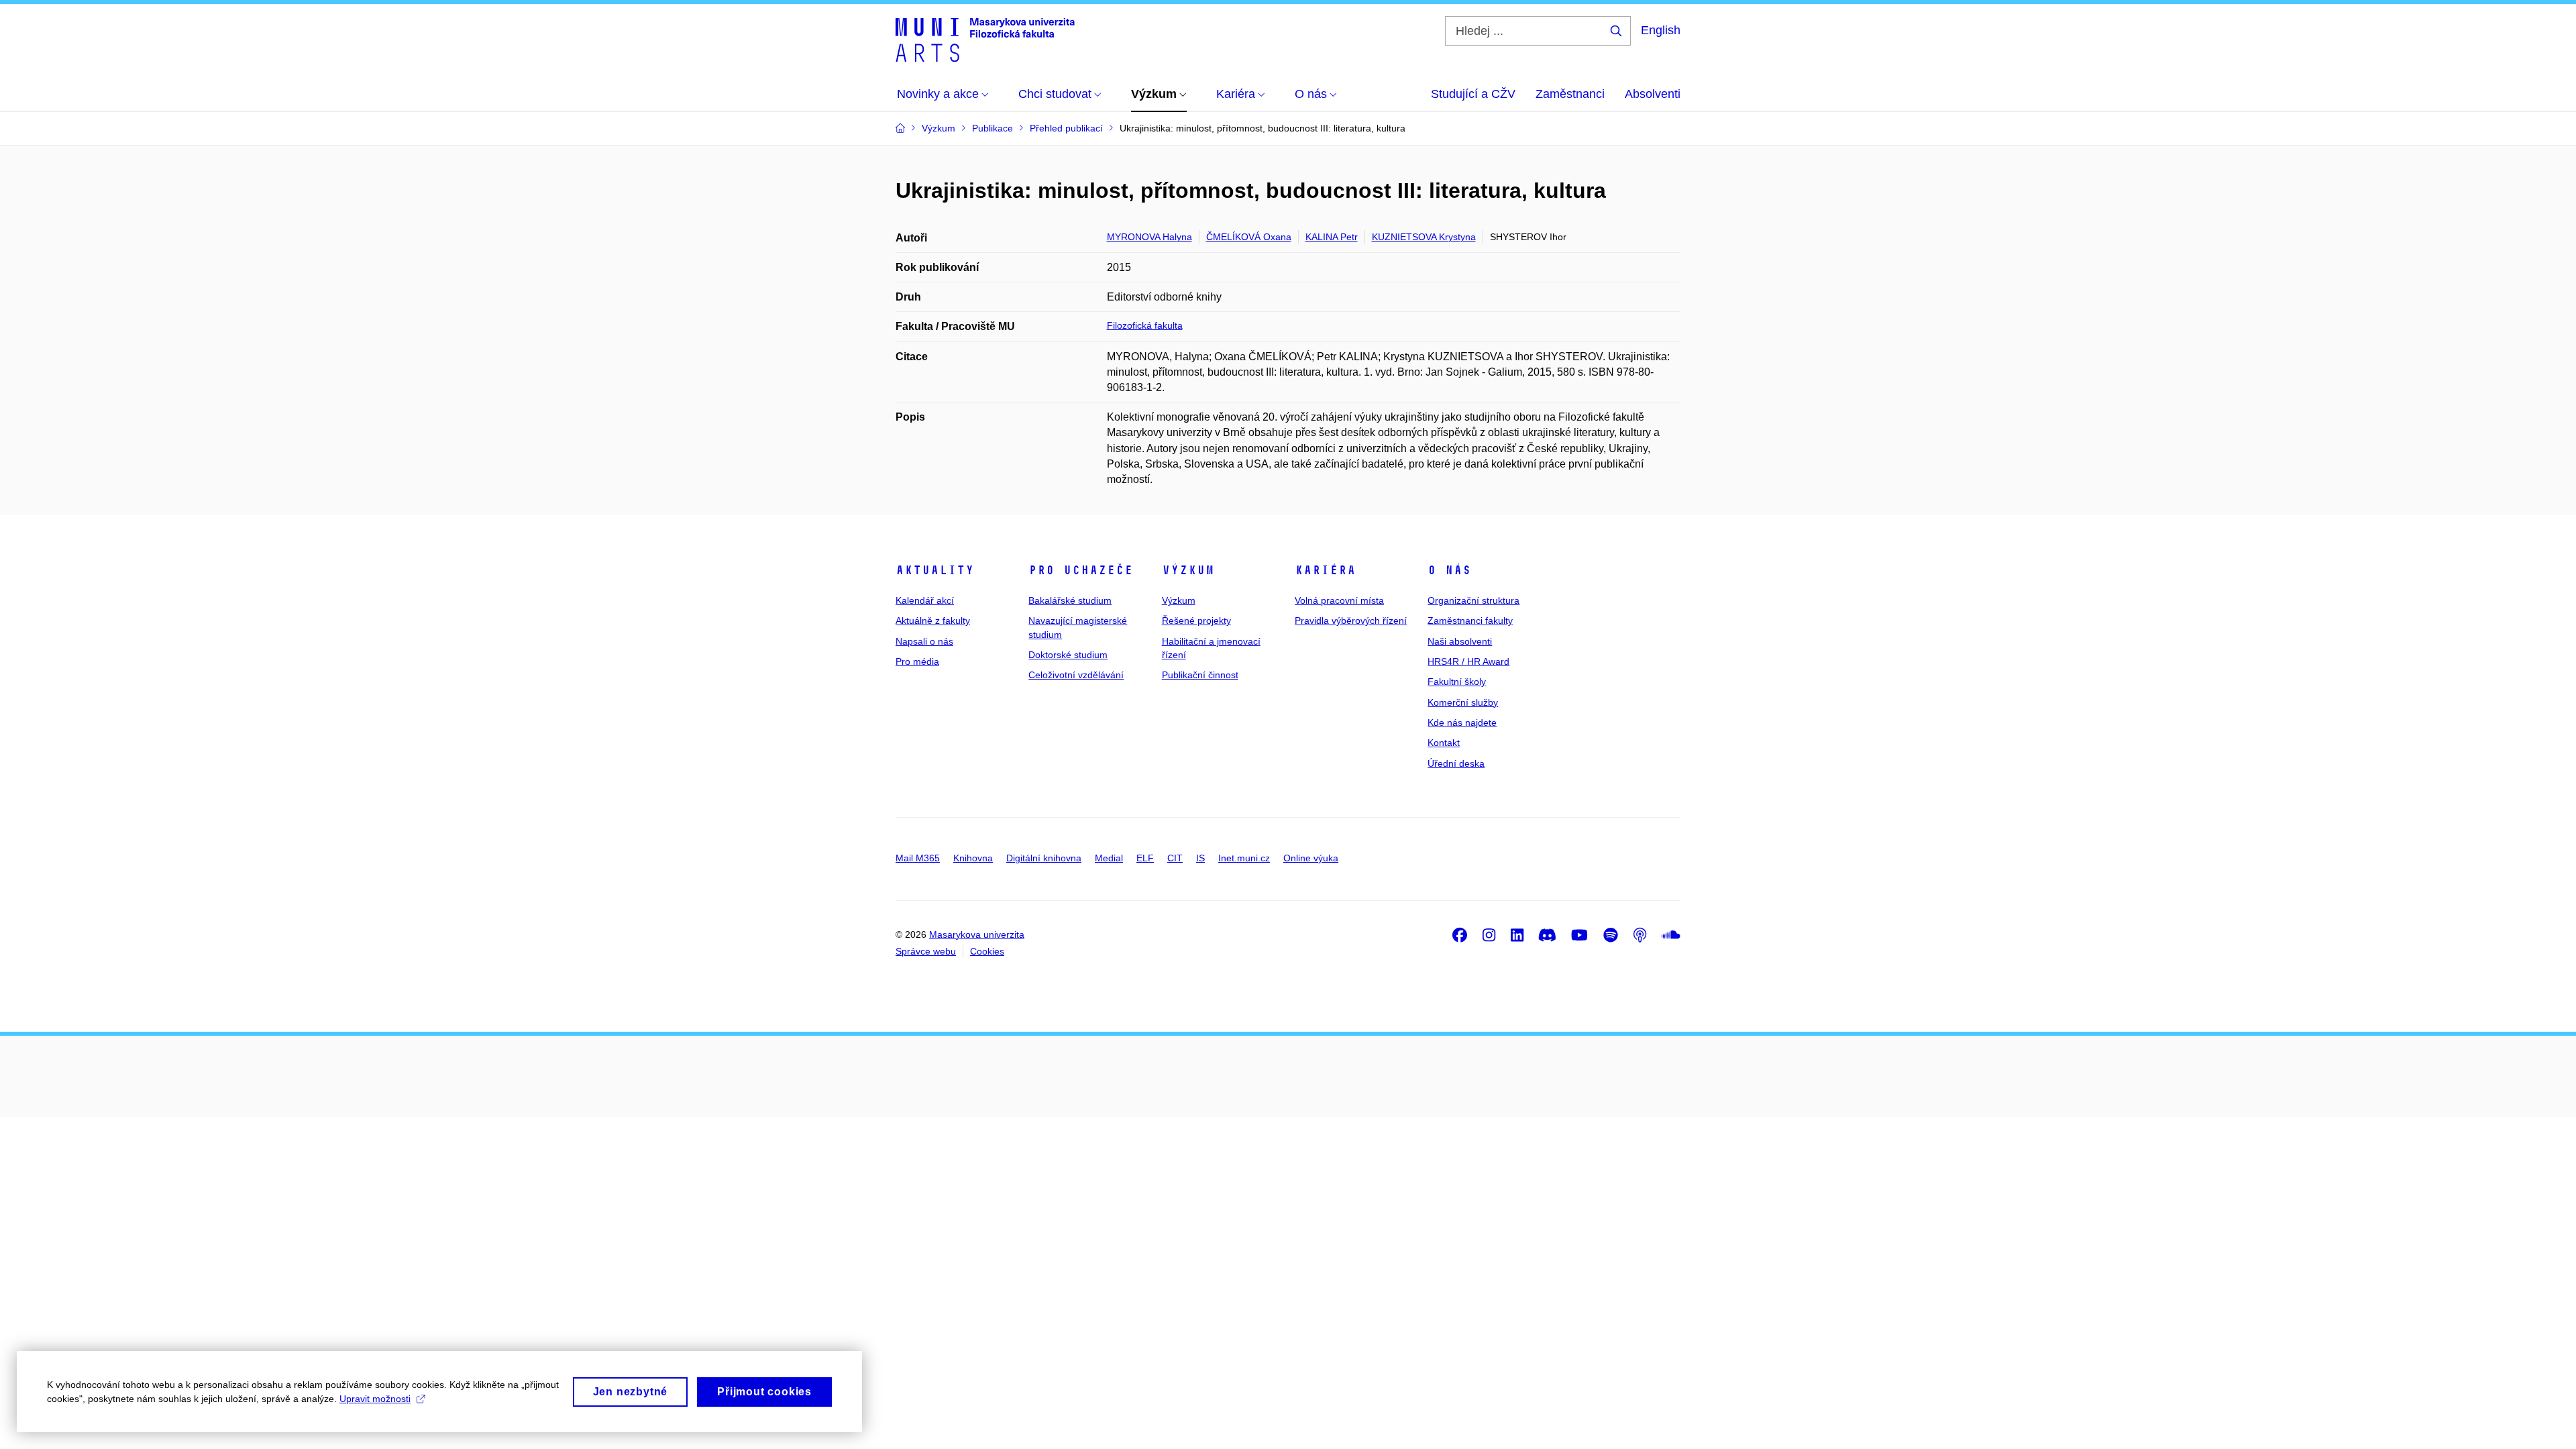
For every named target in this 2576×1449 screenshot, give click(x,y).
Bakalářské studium (1070, 600)
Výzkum (1188, 570)
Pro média (917, 661)
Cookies (987, 951)
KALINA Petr (1332, 237)
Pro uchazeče (1081, 570)
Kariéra (1325, 570)
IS (1200, 858)
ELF (1145, 858)
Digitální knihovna (1044, 858)
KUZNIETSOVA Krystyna (1424, 237)
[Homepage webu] (985, 39)
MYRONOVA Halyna (1149, 237)
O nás (1449, 570)
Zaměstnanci (1570, 94)
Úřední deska (1456, 763)
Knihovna (973, 858)
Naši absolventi (1460, 641)
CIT (1175, 858)
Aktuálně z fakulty (933, 621)
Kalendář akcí (925, 600)
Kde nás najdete (1462, 722)
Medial (1109, 858)
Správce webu (926, 951)
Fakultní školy (1457, 682)
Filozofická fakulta (1145, 325)
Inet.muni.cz (1244, 858)
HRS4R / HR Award (1468, 661)
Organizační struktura (1473, 600)
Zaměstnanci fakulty (1470, 621)
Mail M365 (918, 858)
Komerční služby (1463, 702)
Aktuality (935, 570)
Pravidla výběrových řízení (1351, 621)
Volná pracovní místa (1339, 600)
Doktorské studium (1068, 655)
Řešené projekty (1196, 621)
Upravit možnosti (375, 1399)
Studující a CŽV (1473, 94)
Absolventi (1653, 94)
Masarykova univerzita (977, 934)
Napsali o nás (924, 641)
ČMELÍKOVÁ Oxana (1249, 237)
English (1661, 30)
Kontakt (1444, 743)
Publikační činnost (1200, 675)
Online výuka (1311, 858)
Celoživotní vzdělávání (1076, 675)
